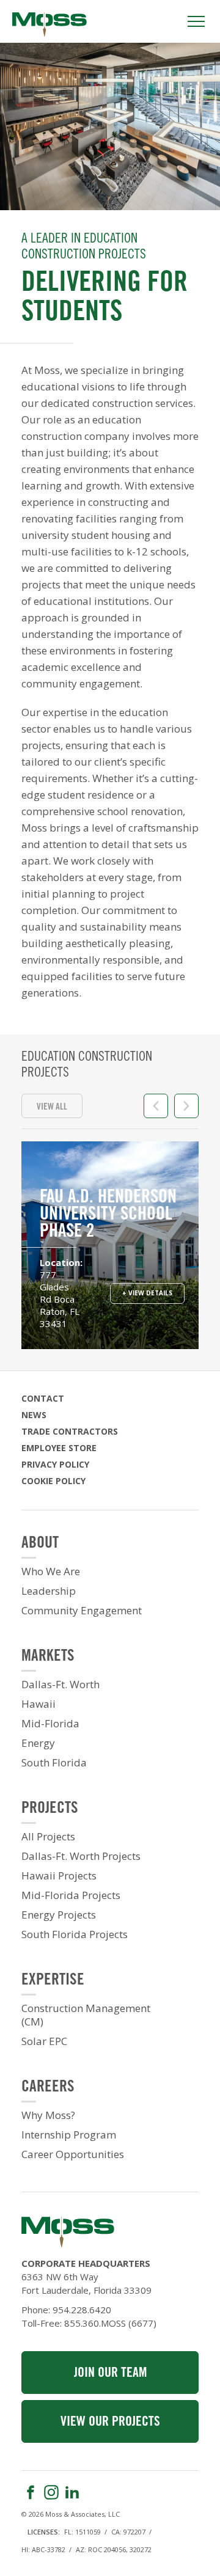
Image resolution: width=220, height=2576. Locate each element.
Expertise (53, 1981)
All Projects (48, 1837)
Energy (38, 1743)
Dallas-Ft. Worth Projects (81, 1856)
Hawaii (38, 1704)
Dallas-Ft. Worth (61, 1685)
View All (52, 1107)
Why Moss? (48, 2115)
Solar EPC (44, 2041)
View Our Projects (110, 2422)
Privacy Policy (55, 1464)
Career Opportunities (73, 2154)
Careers (48, 2088)
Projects (50, 1809)
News (34, 1415)
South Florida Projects (75, 1934)
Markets (48, 1657)
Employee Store (59, 1448)
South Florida (54, 1763)
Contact (43, 1398)
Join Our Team (110, 2373)
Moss (50, 24)
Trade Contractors (70, 1431)
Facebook (31, 2492)
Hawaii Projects (59, 1876)
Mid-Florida (50, 1724)
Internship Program (69, 2135)
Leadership (49, 1591)
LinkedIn (72, 2492)
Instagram (51, 2492)
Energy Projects (59, 1915)
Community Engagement (82, 1611)
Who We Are (51, 1572)
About (40, 1544)
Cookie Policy (53, 1481)
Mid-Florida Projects (71, 1895)
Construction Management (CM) (86, 2015)
